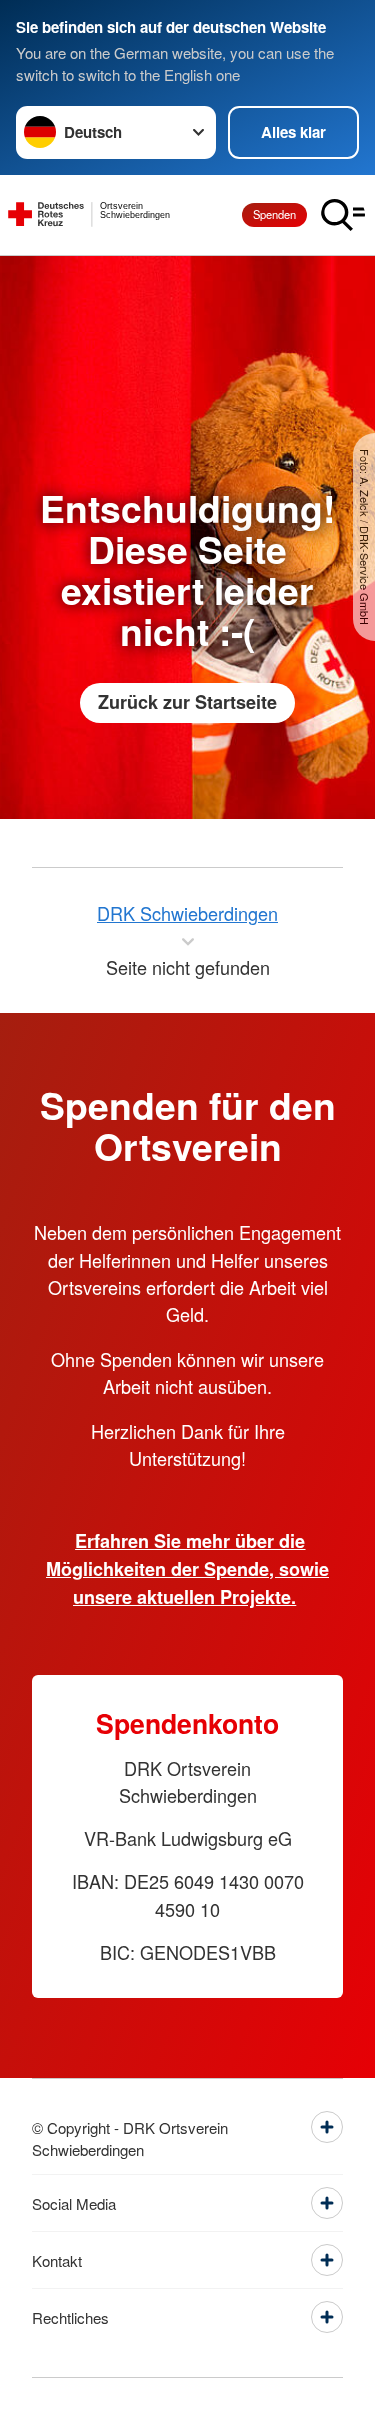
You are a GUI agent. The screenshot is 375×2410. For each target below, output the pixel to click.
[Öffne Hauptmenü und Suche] (343, 215)
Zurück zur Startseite (187, 702)
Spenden (274, 214)
